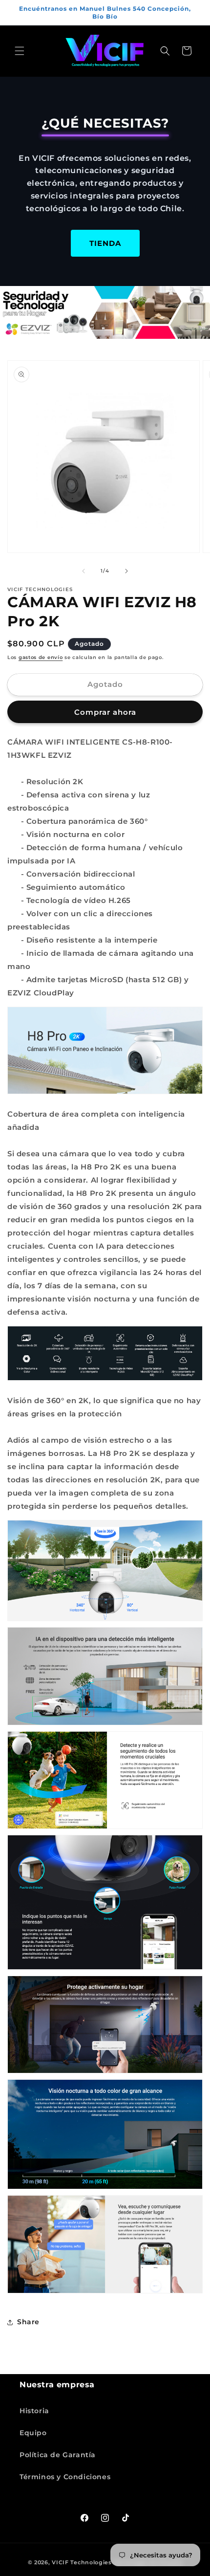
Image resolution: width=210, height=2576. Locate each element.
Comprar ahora (105, 712)
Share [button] (28, 2322)
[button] (20, 51)
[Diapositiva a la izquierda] (84, 571)
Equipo (33, 2433)
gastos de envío (41, 657)
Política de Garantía (58, 2455)
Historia (34, 2411)
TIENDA (105, 243)
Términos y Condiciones (65, 2477)
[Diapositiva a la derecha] (126, 571)
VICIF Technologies (82, 2562)
